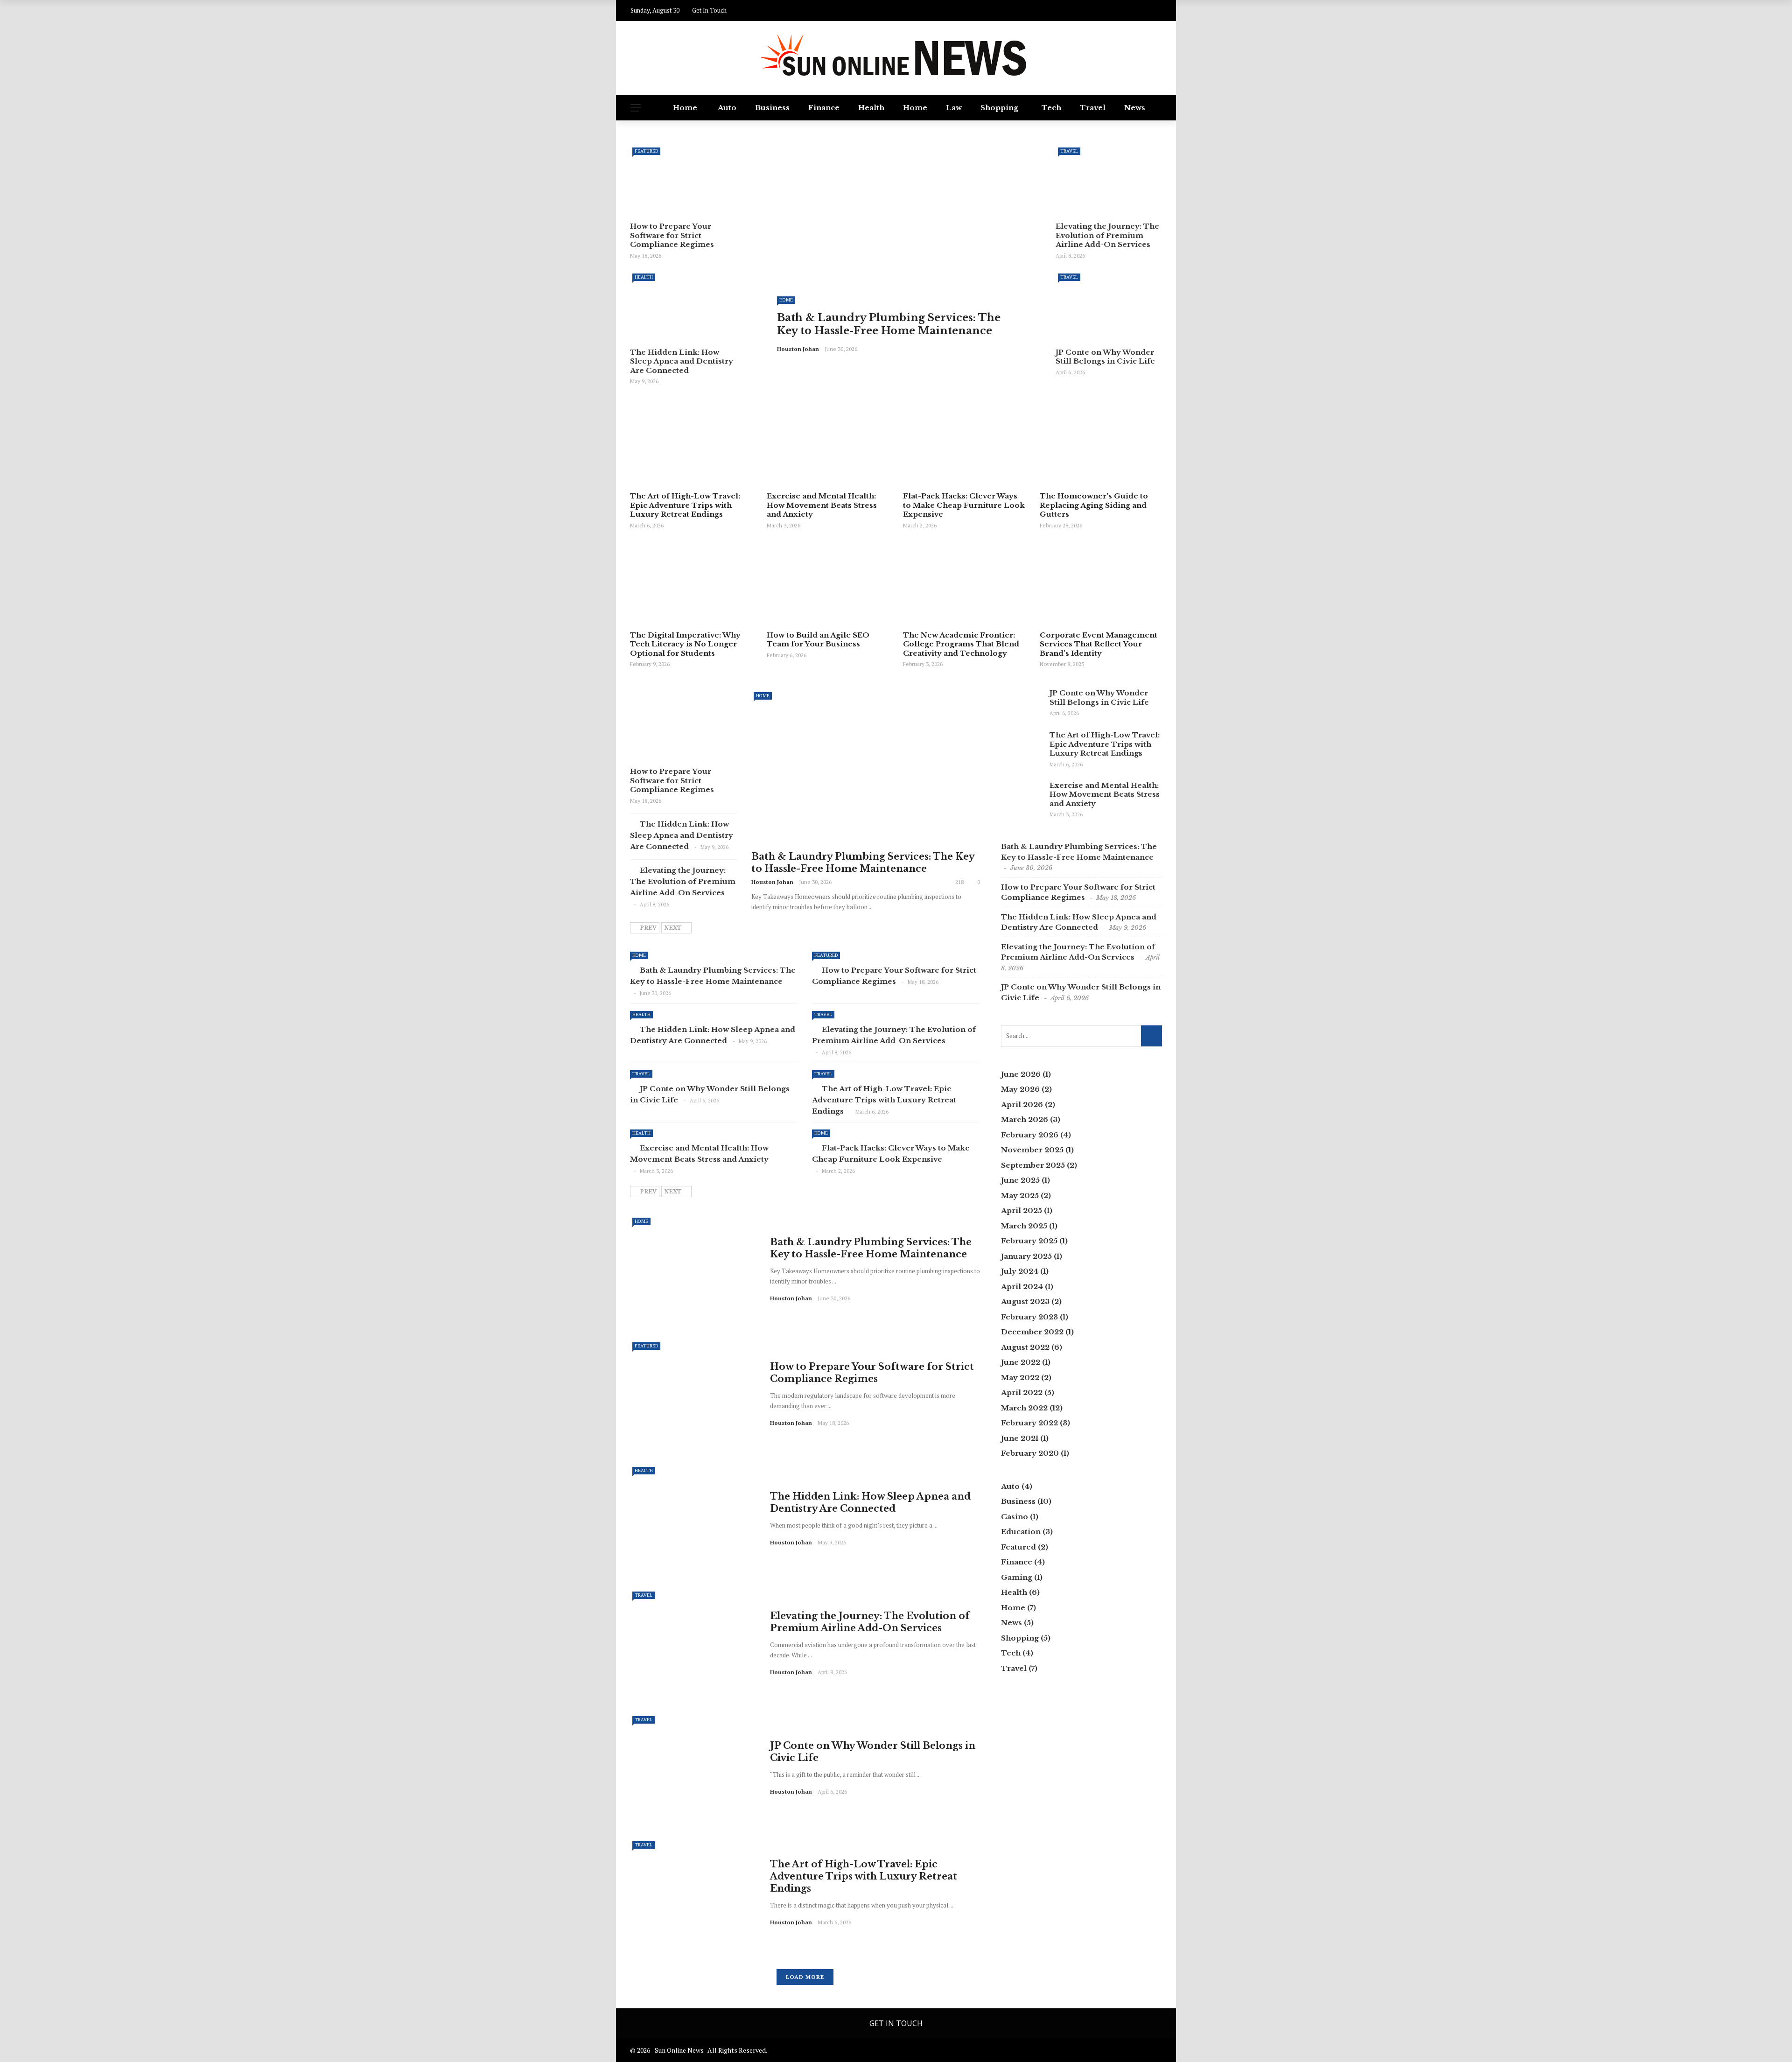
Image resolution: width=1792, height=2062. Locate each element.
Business (772, 108)
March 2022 (1024, 1408)
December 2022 (1032, 1332)
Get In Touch (709, 10)
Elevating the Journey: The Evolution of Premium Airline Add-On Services (1107, 235)
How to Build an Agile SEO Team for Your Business (818, 640)
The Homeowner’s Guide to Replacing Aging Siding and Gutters (1094, 505)
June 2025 (1020, 1180)
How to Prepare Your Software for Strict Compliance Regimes (672, 235)
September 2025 (1033, 1165)
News (1135, 108)
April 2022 (1022, 1392)
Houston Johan (798, 349)
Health (871, 108)
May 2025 (1020, 1196)
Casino (1015, 1517)
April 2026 (1022, 1105)
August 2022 (1025, 1347)
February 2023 (1029, 1317)
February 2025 (1029, 1241)
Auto (727, 108)
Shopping (999, 108)
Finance (824, 108)
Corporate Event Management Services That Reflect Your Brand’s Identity (1099, 644)
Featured (646, 151)
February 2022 (1029, 1423)
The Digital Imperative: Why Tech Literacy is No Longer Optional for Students (685, 644)
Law (954, 108)
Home (685, 108)
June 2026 (1021, 1074)
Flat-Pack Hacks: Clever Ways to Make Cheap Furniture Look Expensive (964, 505)
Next (673, 928)
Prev (648, 928)
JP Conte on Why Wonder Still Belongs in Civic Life (1105, 357)
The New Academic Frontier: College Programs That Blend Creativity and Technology (961, 644)
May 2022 (1020, 1378)
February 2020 (1030, 1453)
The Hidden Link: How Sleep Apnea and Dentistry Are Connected (682, 361)
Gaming (1017, 1577)
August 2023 (1025, 1301)
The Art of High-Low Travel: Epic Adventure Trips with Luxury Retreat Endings (685, 505)
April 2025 (1022, 1210)
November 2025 (1032, 1150)
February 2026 (1030, 1135)
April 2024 (1022, 1287)
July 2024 (1020, 1271)
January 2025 (1026, 1256)
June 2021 (1020, 1438)
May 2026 (1020, 1089)
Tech (1051, 108)
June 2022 (1021, 1362)
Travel (1093, 108)
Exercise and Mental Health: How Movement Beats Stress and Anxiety (822, 505)
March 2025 (1024, 1226)
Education (1021, 1532)
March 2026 (1025, 1119)
